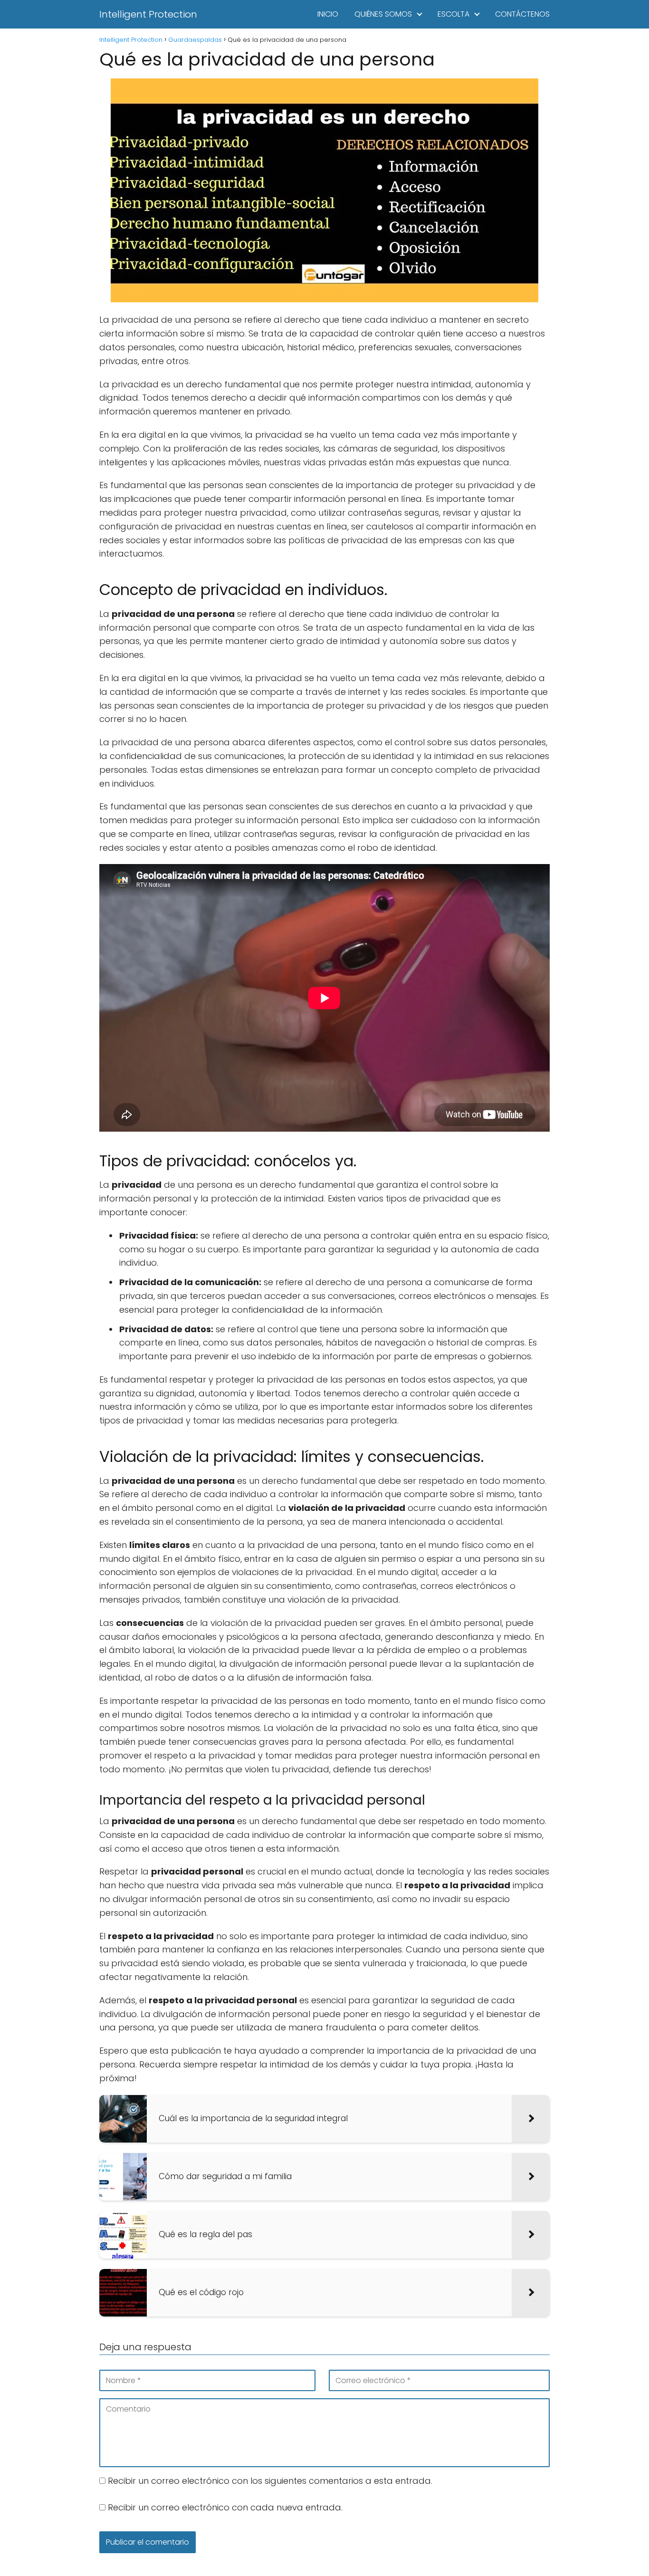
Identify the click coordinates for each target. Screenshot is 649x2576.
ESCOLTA (453, 14)
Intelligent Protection (148, 14)
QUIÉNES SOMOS (383, 14)
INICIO (328, 14)
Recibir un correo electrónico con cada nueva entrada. (225, 2507)
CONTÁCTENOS (522, 14)
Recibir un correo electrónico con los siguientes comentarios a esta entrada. (270, 2481)
